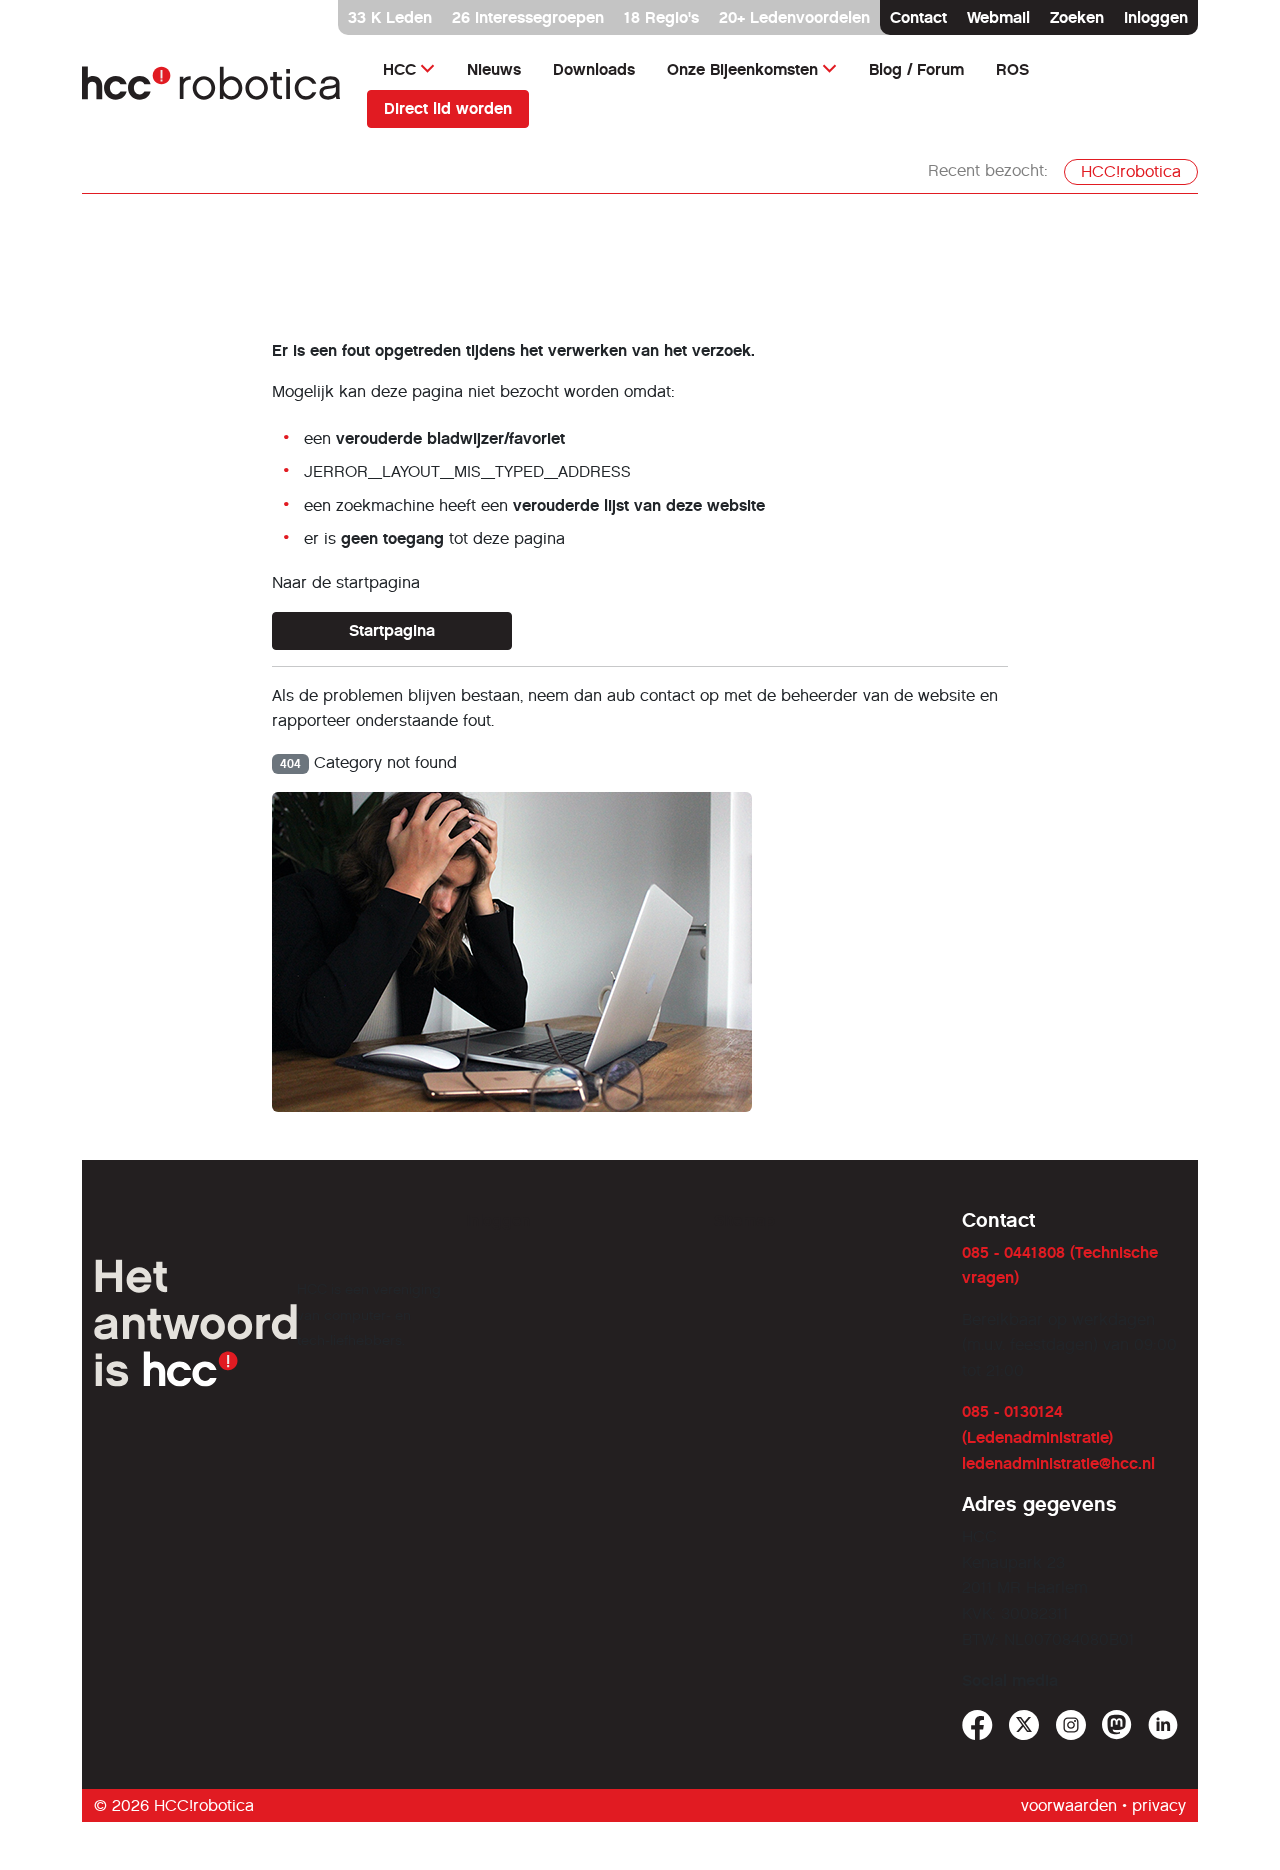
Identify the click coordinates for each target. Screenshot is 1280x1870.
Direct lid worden (448, 108)
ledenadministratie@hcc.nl (1058, 1463)
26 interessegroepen (528, 17)
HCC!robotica (1131, 171)
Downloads (594, 69)
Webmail (998, 17)
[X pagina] (1024, 1725)
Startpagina (392, 630)
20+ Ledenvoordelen (794, 17)
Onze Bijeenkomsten (742, 69)
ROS (1012, 69)
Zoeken (1077, 17)
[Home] (212, 88)
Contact (918, 17)
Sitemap (744, 1220)
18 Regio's (661, 17)
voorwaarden (1069, 1805)
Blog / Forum (916, 69)
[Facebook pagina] (977, 1725)
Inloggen (1156, 17)
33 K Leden (390, 17)
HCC (399, 69)
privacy (1159, 1805)
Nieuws (494, 69)
